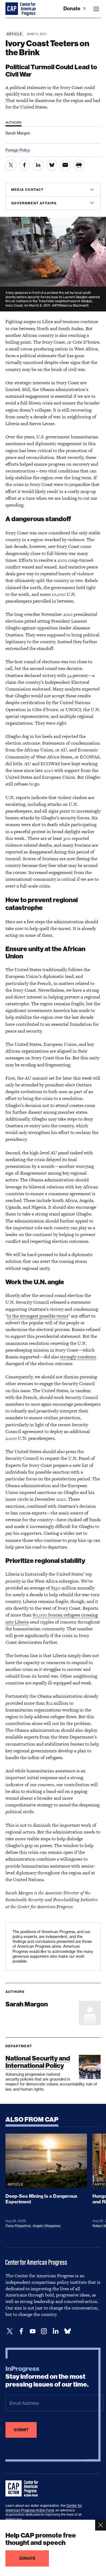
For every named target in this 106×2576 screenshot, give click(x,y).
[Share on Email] (65, 165)
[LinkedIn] (55, 2331)
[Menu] (96, 9)
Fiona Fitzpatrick (18, 2226)
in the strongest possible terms (38, 1316)
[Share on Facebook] (24, 165)
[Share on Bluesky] (52, 165)
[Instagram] (44, 2331)
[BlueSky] (67, 2331)
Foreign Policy (18, 150)
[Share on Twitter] (11, 165)
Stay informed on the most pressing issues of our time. (47, 2377)
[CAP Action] (23, 2489)
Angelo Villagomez (47, 2226)
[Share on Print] (79, 165)
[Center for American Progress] (12, 9)
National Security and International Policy (38, 2062)
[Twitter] (10, 2331)
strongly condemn (78, 1357)
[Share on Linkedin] (38, 165)
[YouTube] (33, 2331)
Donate (72, 9)
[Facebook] (21, 2331)
